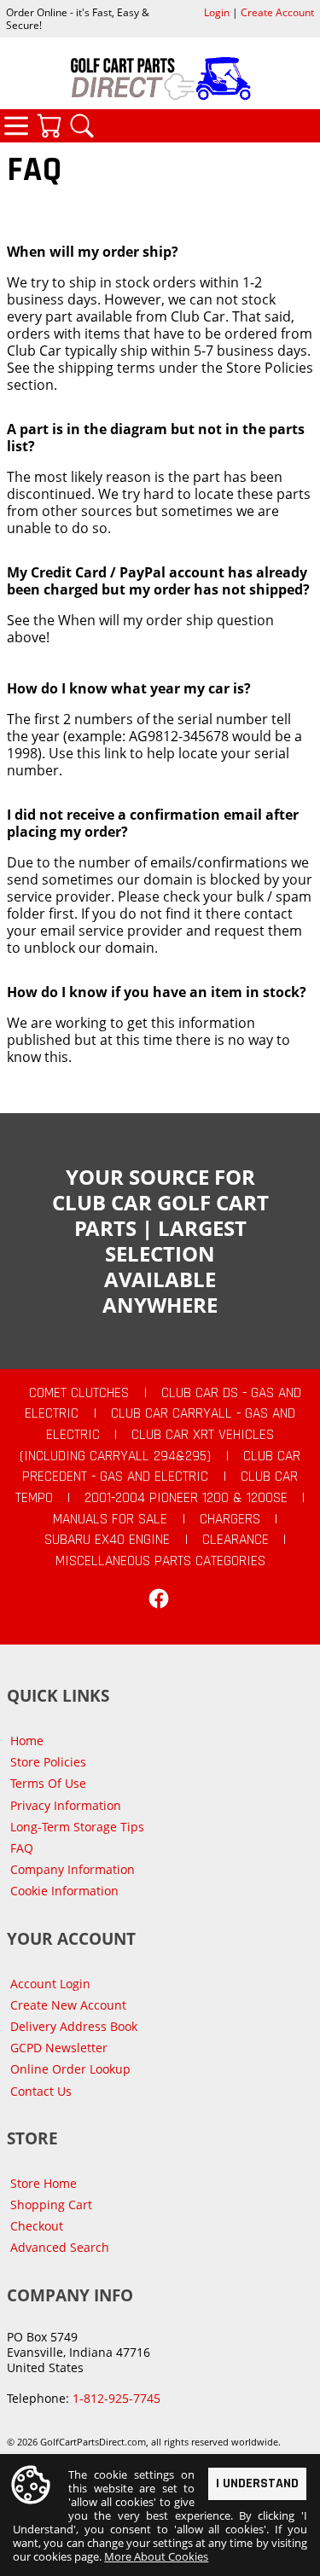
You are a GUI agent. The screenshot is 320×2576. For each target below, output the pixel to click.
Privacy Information (66, 1805)
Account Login (50, 1984)
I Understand (257, 2483)
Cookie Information (64, 1891)
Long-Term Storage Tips (77, 1827)
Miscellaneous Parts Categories (160, 1561)
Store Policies (48, 1762)
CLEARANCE (236, 1540)
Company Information (73, 1869)
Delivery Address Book (74, 2026)
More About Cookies (156, 2556)
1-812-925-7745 (116, 2398)
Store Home (44, 2183)
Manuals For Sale (110, 1519)
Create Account (277, 12)
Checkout (37, 2226)
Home (27, 1741)
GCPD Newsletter (59, 2048)
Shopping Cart (51, 2205)
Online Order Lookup (70, 2069)
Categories (16, 125)
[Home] (160, 78)
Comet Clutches (79, 1393)
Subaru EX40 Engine (107, 1540)
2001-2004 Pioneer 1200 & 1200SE (186, 1498)
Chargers (230, 1519)
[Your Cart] (49, 125)
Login (217, 12)
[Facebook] (159, 1598)
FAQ (22, 1848)
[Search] (82, 125)
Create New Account (68, 2005)
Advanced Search (60, 2247)
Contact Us (41, 2091)
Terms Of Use (48, 1783)
